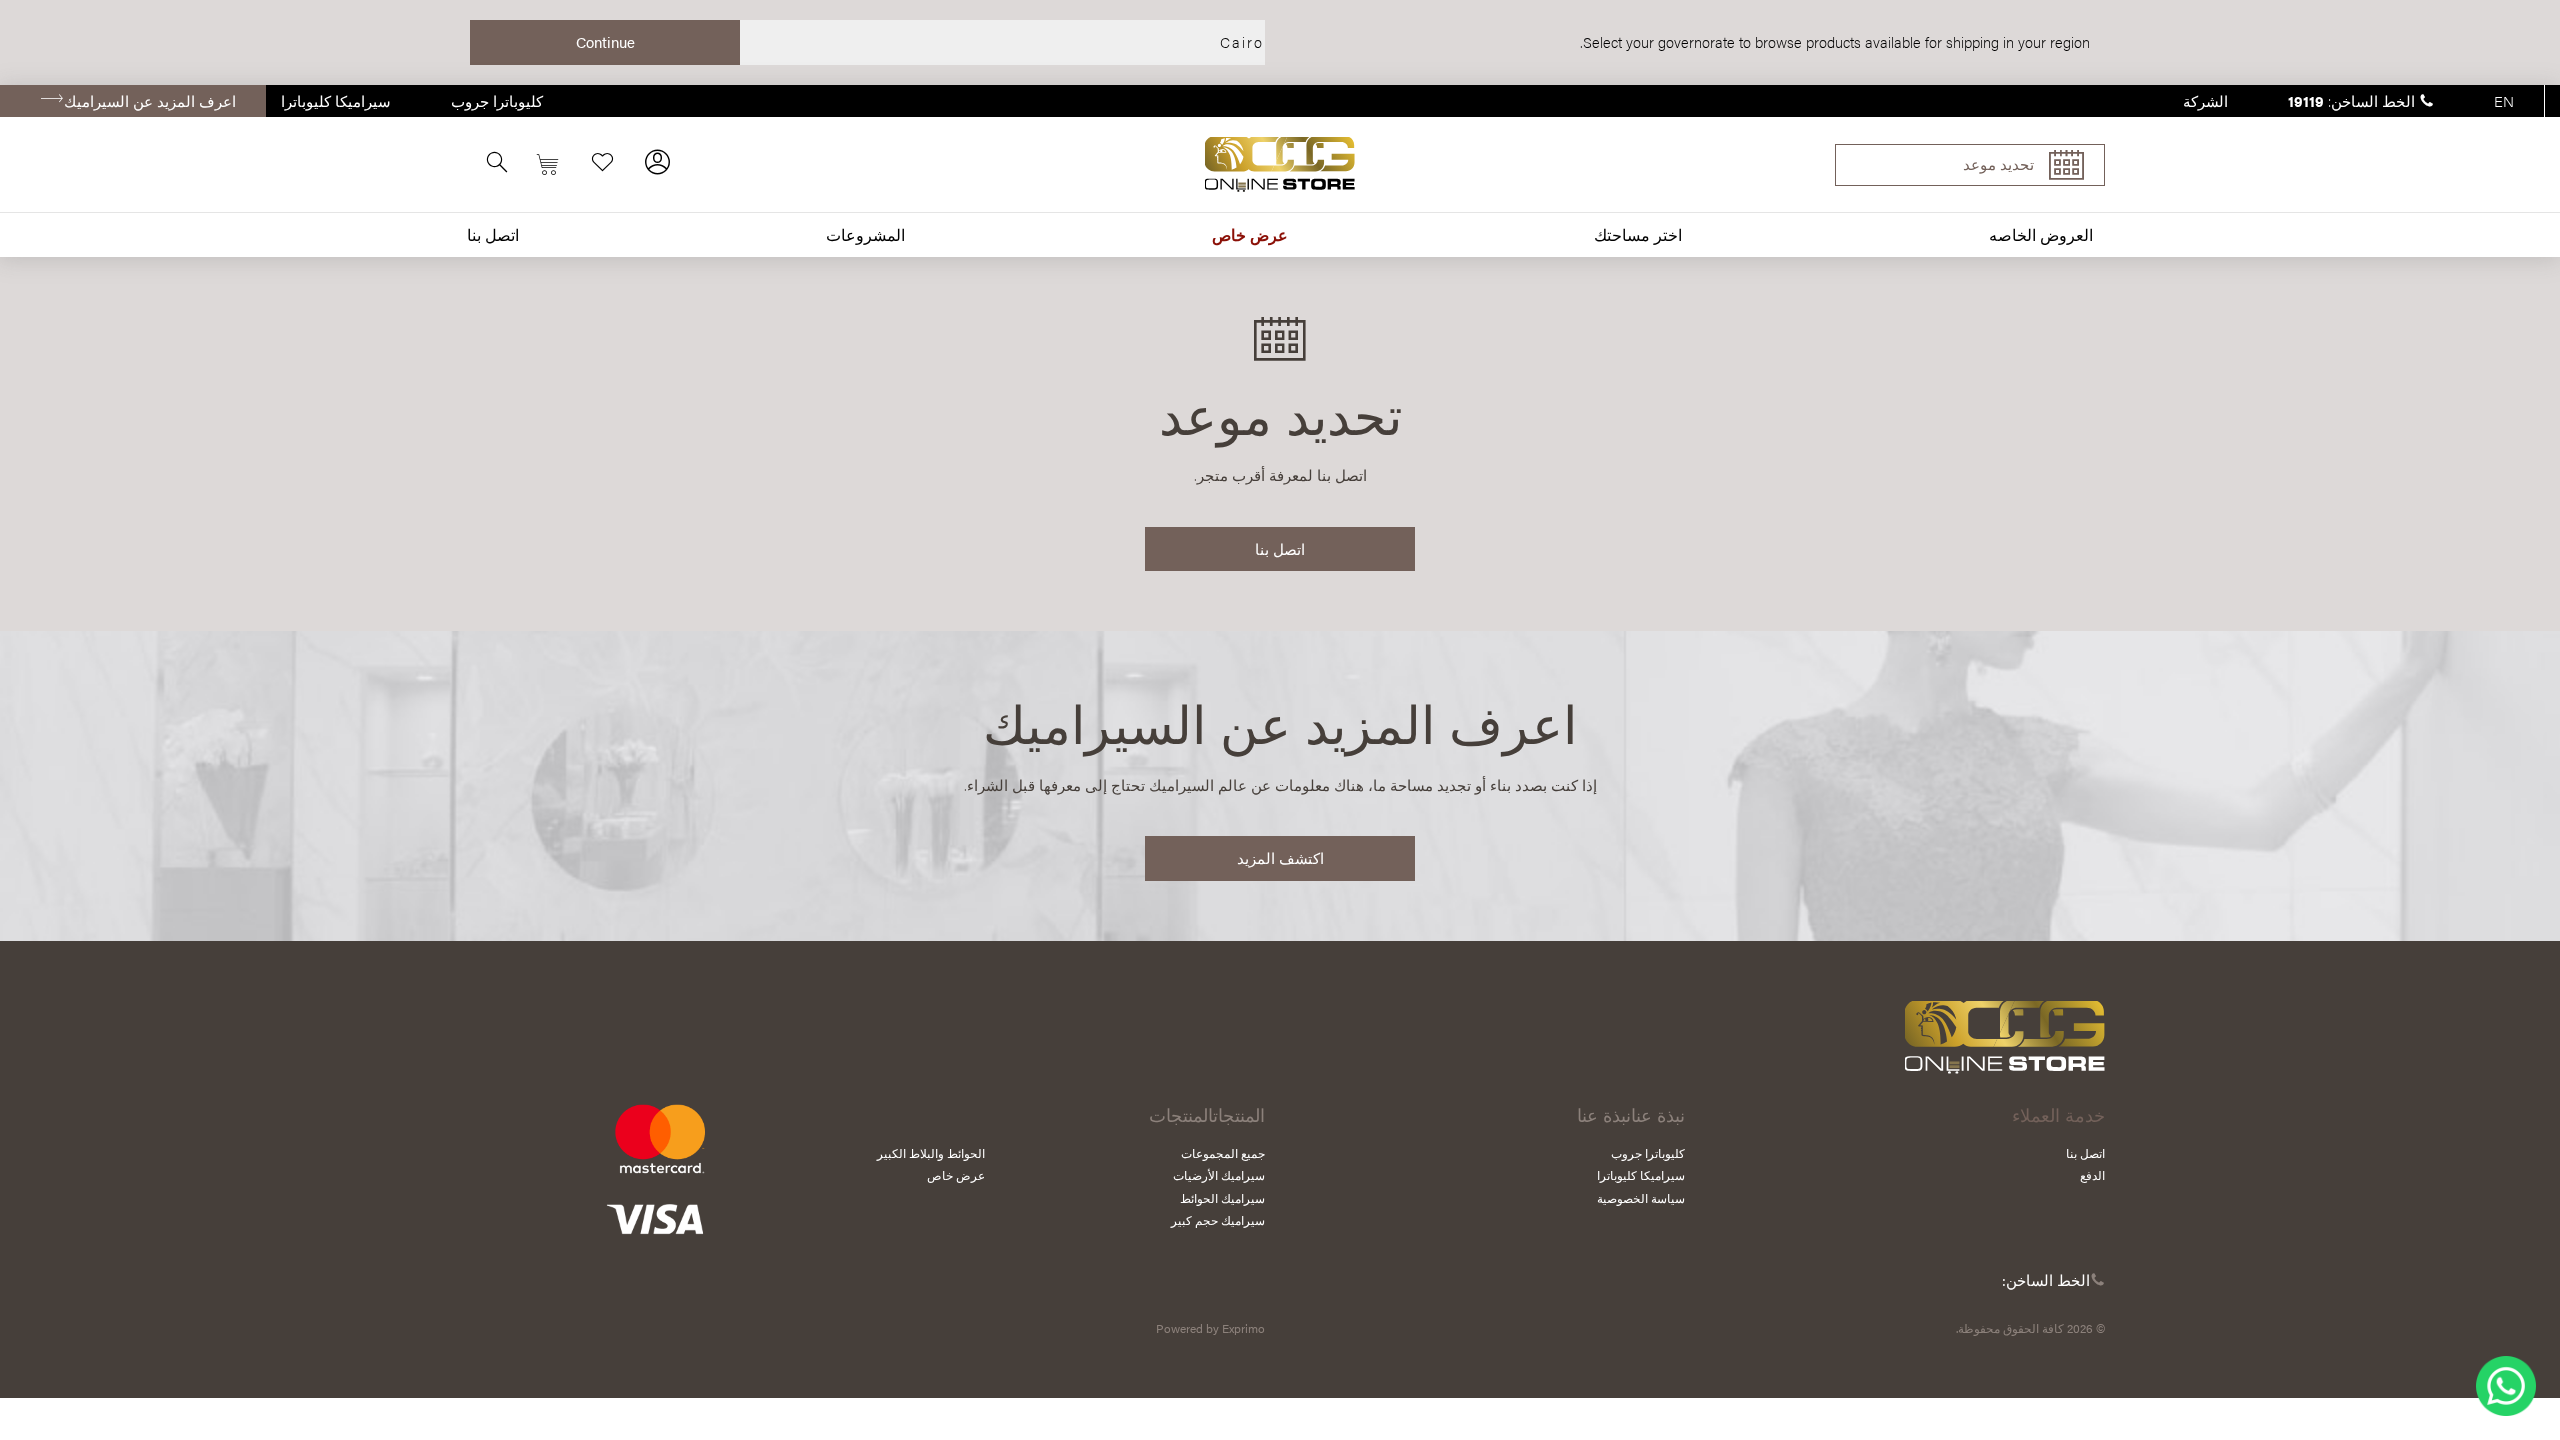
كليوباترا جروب (497, 100)
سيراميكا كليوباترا (336, 100)
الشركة (2205, 100)
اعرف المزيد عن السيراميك (150, 100)
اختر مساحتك (1638, 234)
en (2504, 100)
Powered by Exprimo (1210, 1328)
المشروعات (865, 234)
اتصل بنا (493, 234)
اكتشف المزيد (1280, 857)
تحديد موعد (1998, 163)
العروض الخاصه (2041, 234)
